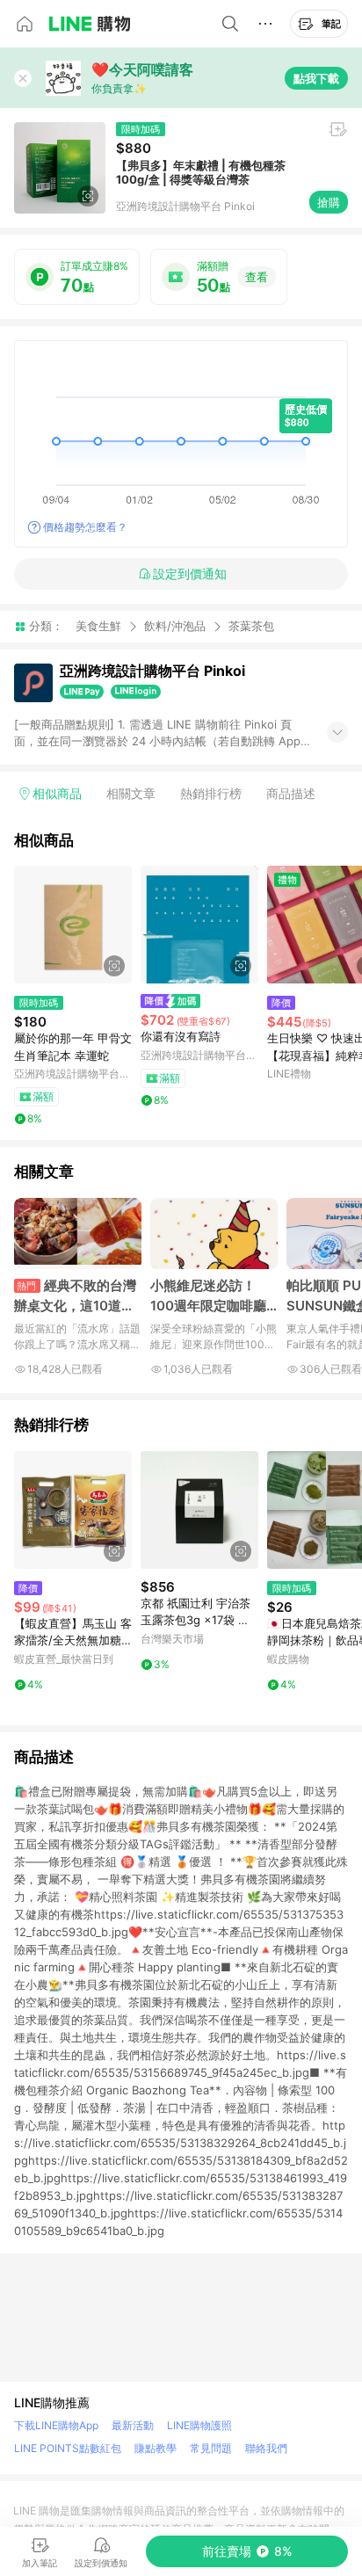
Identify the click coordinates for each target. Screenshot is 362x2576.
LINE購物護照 (199, 2425)
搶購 (329, 202)
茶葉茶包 (251, 626)
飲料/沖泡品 (175, 626)
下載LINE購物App (56, 2425)
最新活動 (133, 2425)
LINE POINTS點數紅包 (68, 2448)
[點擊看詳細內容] (73, 925)
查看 (257, 277)
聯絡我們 (266, 2448)
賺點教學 (156, 2448)
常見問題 (211, 2448)
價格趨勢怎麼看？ (85, 527)
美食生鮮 (98, 626)
